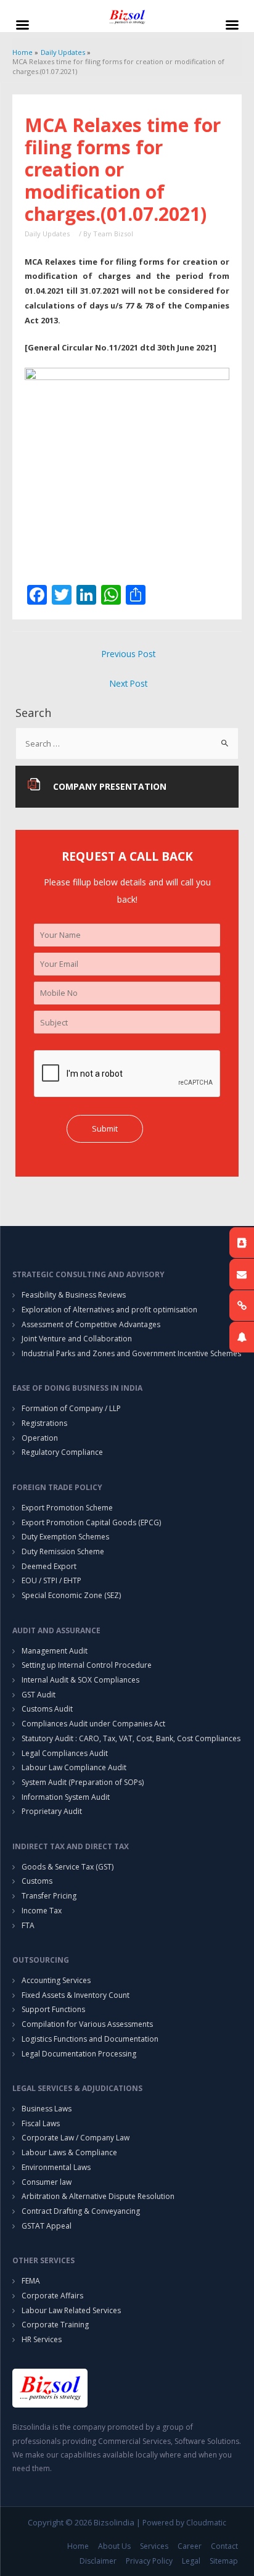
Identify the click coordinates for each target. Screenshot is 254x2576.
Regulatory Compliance (62, 1452)
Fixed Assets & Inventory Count (76, 1995)
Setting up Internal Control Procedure (87, 1665)
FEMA (31, 2281)
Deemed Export (49, 1566)
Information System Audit (66, 1797)
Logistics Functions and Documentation (90, 2039)
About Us (114, 2546)
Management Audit (55, 1651)
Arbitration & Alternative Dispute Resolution (98, 2196)
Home (78, 2546)
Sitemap (224, 2561)
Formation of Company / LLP (71, 1408)
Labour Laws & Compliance (69, 2152)
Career (190, 2546)
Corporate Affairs (52, 2296)
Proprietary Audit (52, 1811)
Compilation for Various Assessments (87, 2024)
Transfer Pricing (49, 1896)
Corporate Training (55, 2325)
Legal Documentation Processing (79, 2054)
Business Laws (47, 2109)
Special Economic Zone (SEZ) (71, 1595)
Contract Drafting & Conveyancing (81, 2211)
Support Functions (53, 2009)
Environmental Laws (56, 2167)
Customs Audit (47, 1709)
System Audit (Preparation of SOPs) (83, 1782)
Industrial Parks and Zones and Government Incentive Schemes (131, 1353)
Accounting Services (56, 1980)
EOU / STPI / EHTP (51, 1580)
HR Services (42, 2339)
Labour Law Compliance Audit (74, 1767)
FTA (28, 1925)
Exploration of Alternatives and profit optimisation (109, 1310)
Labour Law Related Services (71, 2310)
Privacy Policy (149, 2561)
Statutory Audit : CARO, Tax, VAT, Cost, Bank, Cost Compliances (131, 1738)
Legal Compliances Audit (65, 1753)
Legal (191, 2561)
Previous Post (129, 654)
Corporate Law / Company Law (76, 2138)
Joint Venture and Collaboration (77, 1339)
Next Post (129, 683)
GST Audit (39, 1695)
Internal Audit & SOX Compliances (80, 1680)
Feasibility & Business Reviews (74, 1295)
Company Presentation (110, 786)
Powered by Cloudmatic (184, 2523)
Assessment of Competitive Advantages (91, 1324)
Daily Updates (47, 234)
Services (154, 2546)
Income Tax (42, 1911)
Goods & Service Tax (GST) (68, 1867)
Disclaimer (98, 2561)
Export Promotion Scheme (67, 1508)
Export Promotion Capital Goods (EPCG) (91, 1522)
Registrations (44, 1423)
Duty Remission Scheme (63, 1551)
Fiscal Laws (41, 2123)
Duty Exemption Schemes (65, 1537)
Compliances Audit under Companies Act (93, 1724)
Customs (37, 1881)
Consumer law (47, 2182)
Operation (40, 1438)
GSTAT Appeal (47, 2226)
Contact (224, 2546)
